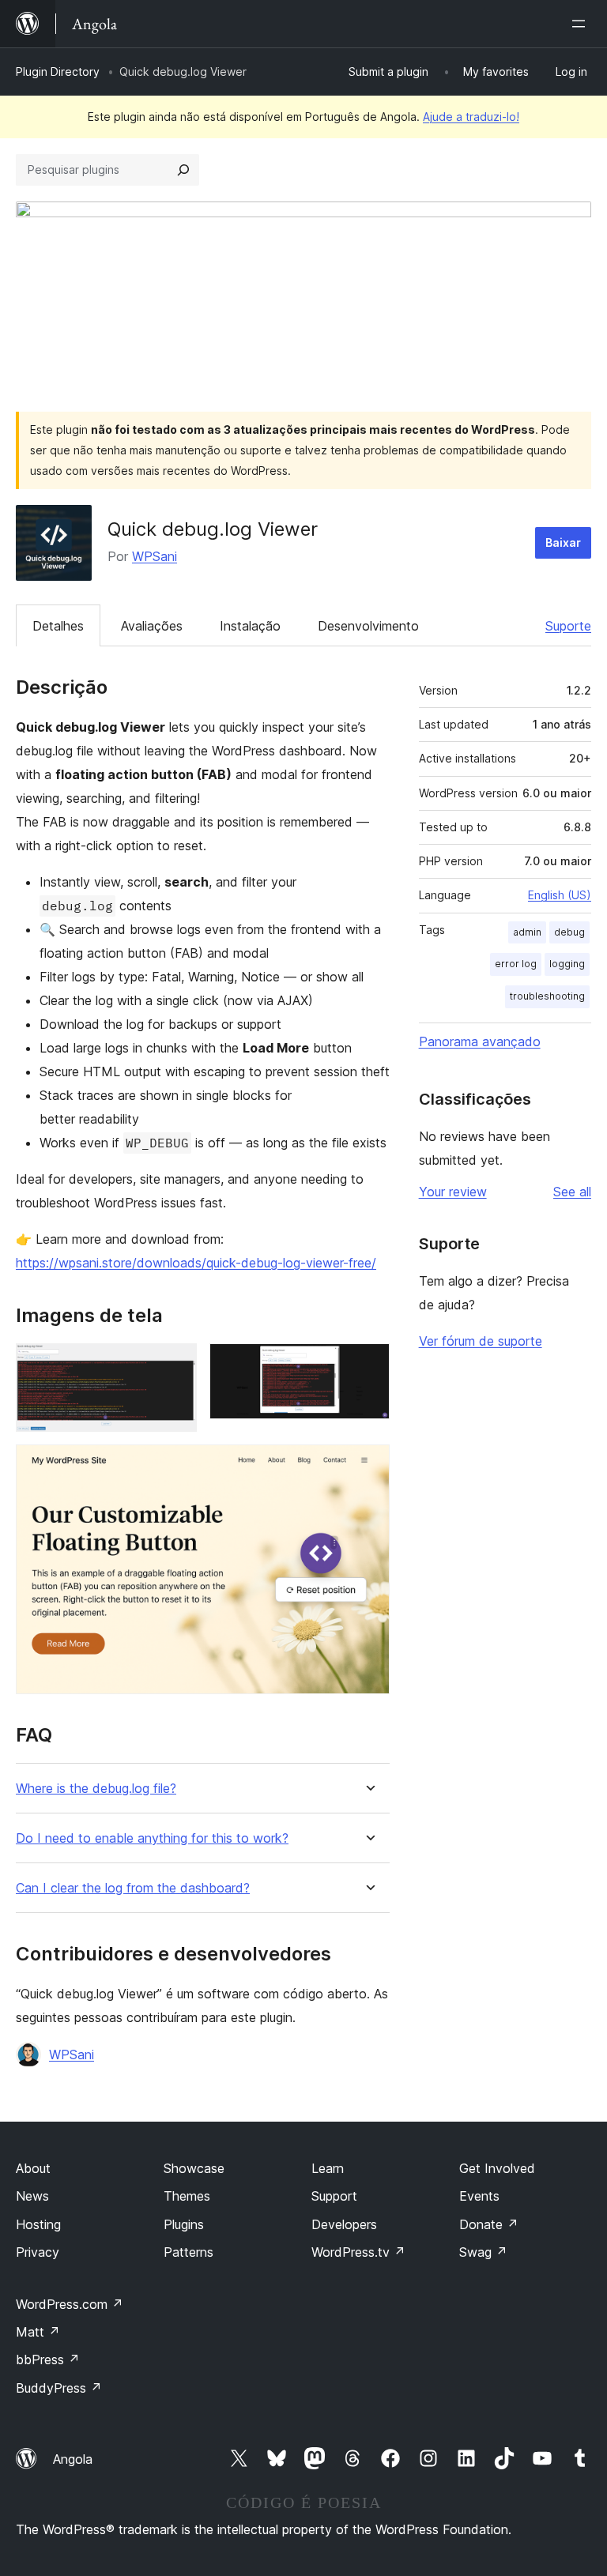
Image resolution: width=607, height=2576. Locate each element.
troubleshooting (547, 996)
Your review (453, 1192)
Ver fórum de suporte (481, 1341)
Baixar (563, 542)
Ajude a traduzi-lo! (471, 117)
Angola (73, 2459)
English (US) (560, 895)
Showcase (194, 2168)
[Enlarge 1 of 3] (175, 1365)
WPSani (155, 556)
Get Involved (497, 2168)
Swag (483, 2252)
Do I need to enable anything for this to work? (152, 1838)
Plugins (184, 2224)
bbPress (48, 2359)
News (32, 2196)
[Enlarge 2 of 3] (368, 1365)
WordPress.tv (358, 2252)
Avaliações (152, 626)
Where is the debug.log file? (96, 1789)
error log (516, 964)
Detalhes (58, 626)
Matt (38, 2332)
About (33, 2168)
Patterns (189, 2252)
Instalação (250, 626)
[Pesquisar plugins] (183, 170)
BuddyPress (59, 2388)
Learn (328, 2168)
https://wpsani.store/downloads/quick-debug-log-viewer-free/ (196, 1263)
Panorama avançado (480, 1041)
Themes (187, 2196)
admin (527, 932)
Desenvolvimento (368, 626)
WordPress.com (70, 2304)
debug (569, 932)
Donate (489, 2224)
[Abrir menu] (582, 24)
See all (572, 1192)
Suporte (568, 626)
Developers (344, 2224)
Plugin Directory (58, 72)
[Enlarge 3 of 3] (368, 1466)
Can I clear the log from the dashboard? (133, 1888)
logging (567, 964)
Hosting (38, 2224)
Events (479, 2196)
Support (334, 2196)
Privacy (38, 2252)
